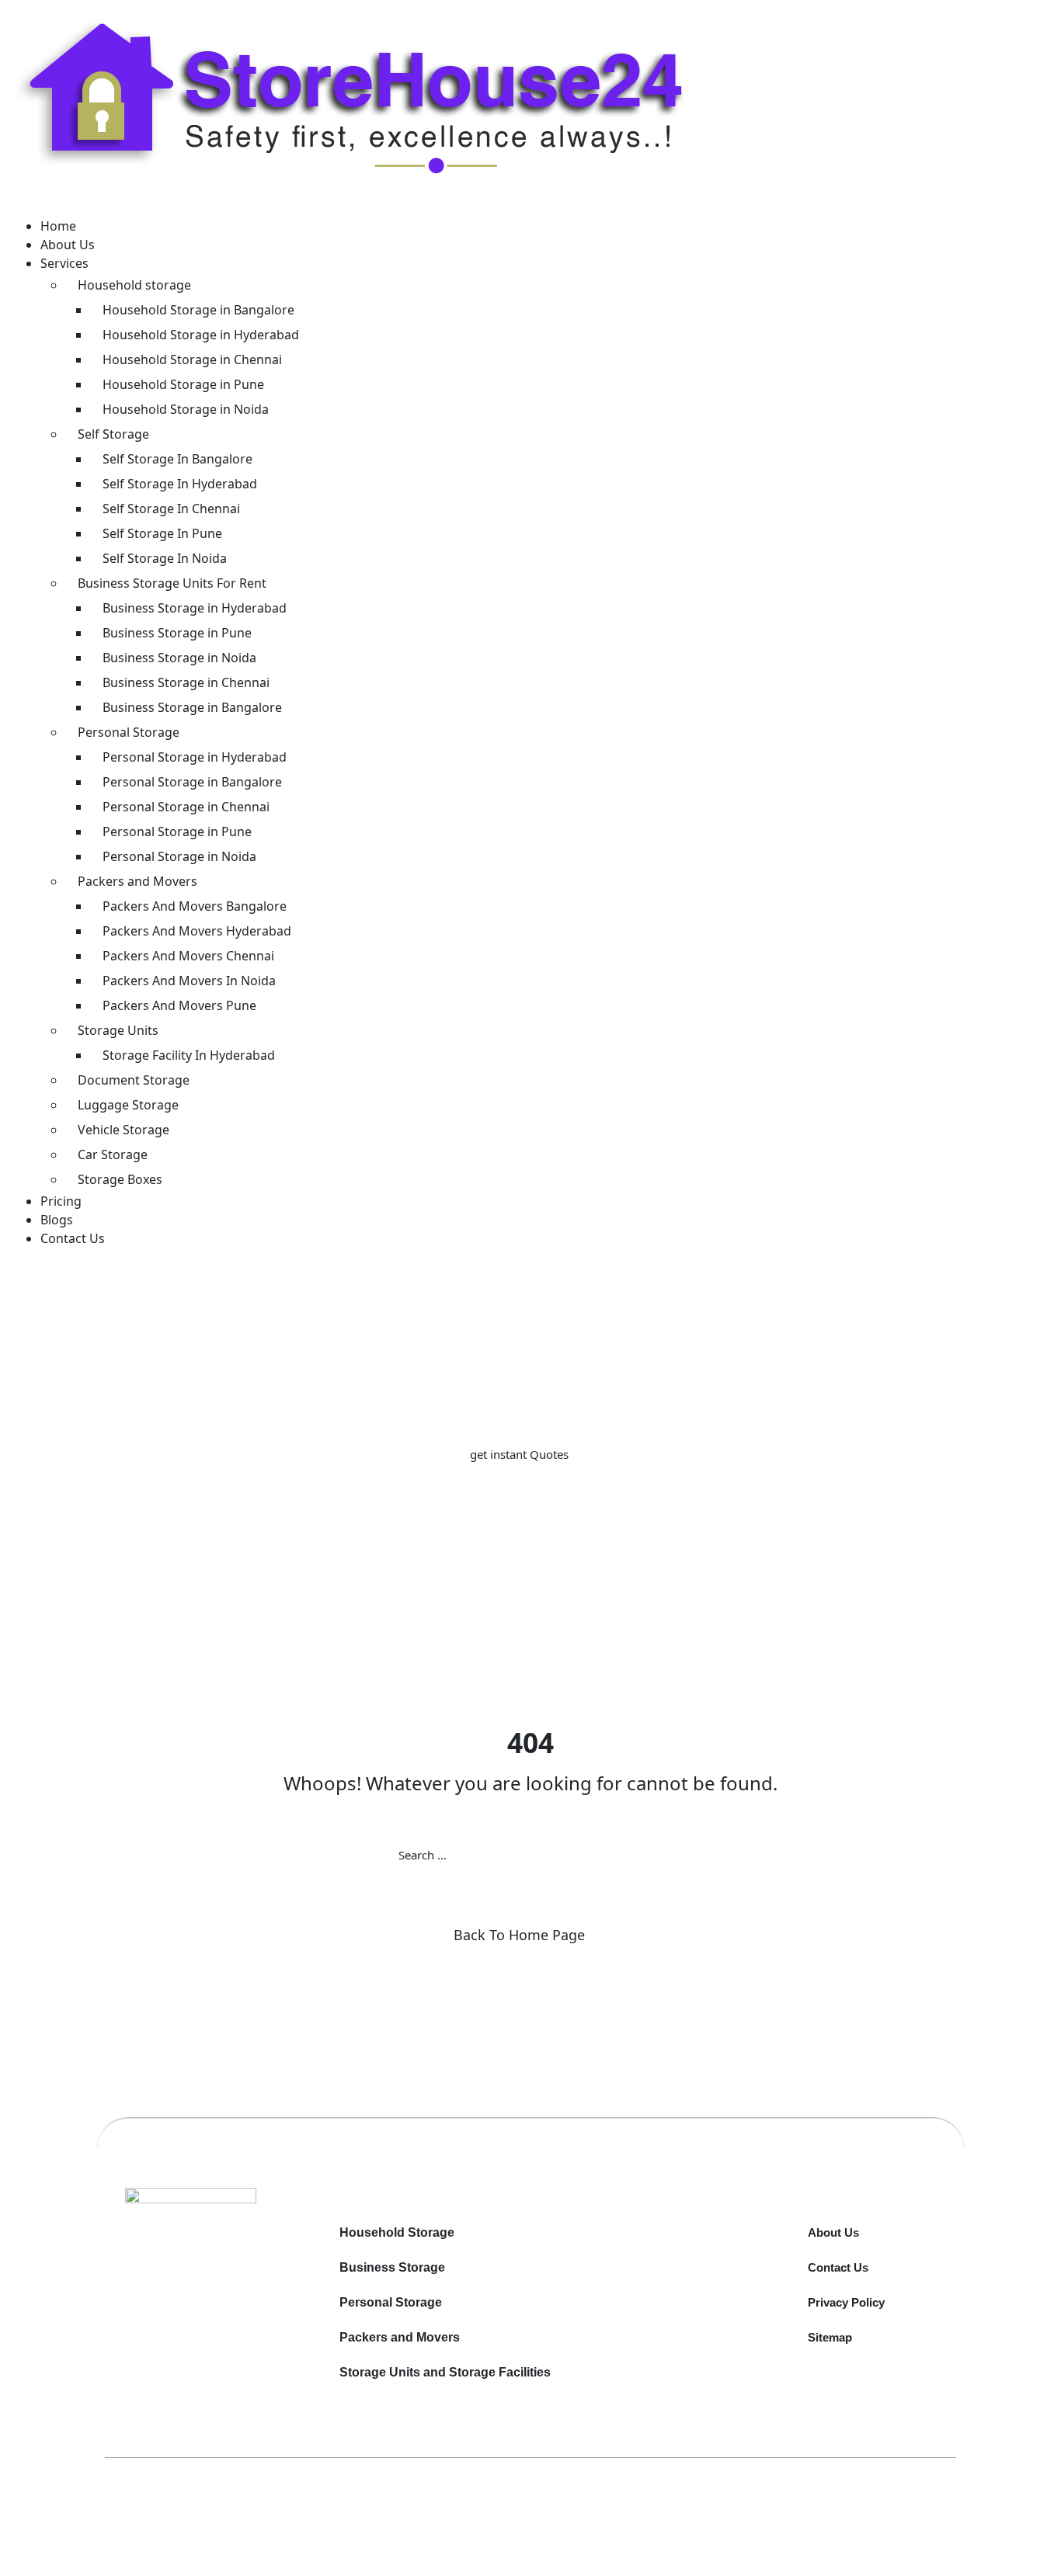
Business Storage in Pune (177, 633)
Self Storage (113, 434)
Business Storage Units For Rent (172, 583)
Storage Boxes (120, 1179)
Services (64, 263)
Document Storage (134, 1080)
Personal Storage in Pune (177, 831)
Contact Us (73, 1238)
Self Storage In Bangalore (177, 459)
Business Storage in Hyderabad (195, 608)
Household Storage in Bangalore (198, 310)
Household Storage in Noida (186, 409)
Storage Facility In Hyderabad (189, 1055)
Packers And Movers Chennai (188, 956)
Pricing (61, 1201)
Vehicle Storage (123, 1130)
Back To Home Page (519, 1935)
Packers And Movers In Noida (189, 981)
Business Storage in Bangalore (192, 707)
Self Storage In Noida (165, 558)
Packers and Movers (137, 881)
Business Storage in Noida (179, 658)
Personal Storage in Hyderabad (195, 757)
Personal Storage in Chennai (186, 807)
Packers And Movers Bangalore (195, 906)
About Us (68, 245)
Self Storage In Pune (162, 533)
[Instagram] (221, 2256)
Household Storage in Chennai (192, 359)
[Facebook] (215, 2256)
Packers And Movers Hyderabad (197, 931)
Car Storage (113, 1154)
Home (58, 226)
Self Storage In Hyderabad (180, 484)
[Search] (663, 1855)
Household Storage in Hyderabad (201, 335)
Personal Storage (129, 732)
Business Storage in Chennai (186, 682)
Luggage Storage (128, 1105)
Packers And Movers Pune (179, 1005)
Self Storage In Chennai (171, 509)
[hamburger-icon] (43, 207)
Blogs (57, 1220)
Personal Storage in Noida (179, 856)
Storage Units (118, 1030)
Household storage (134, 285)
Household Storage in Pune (183, 384)
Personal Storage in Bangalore (192, 782)
